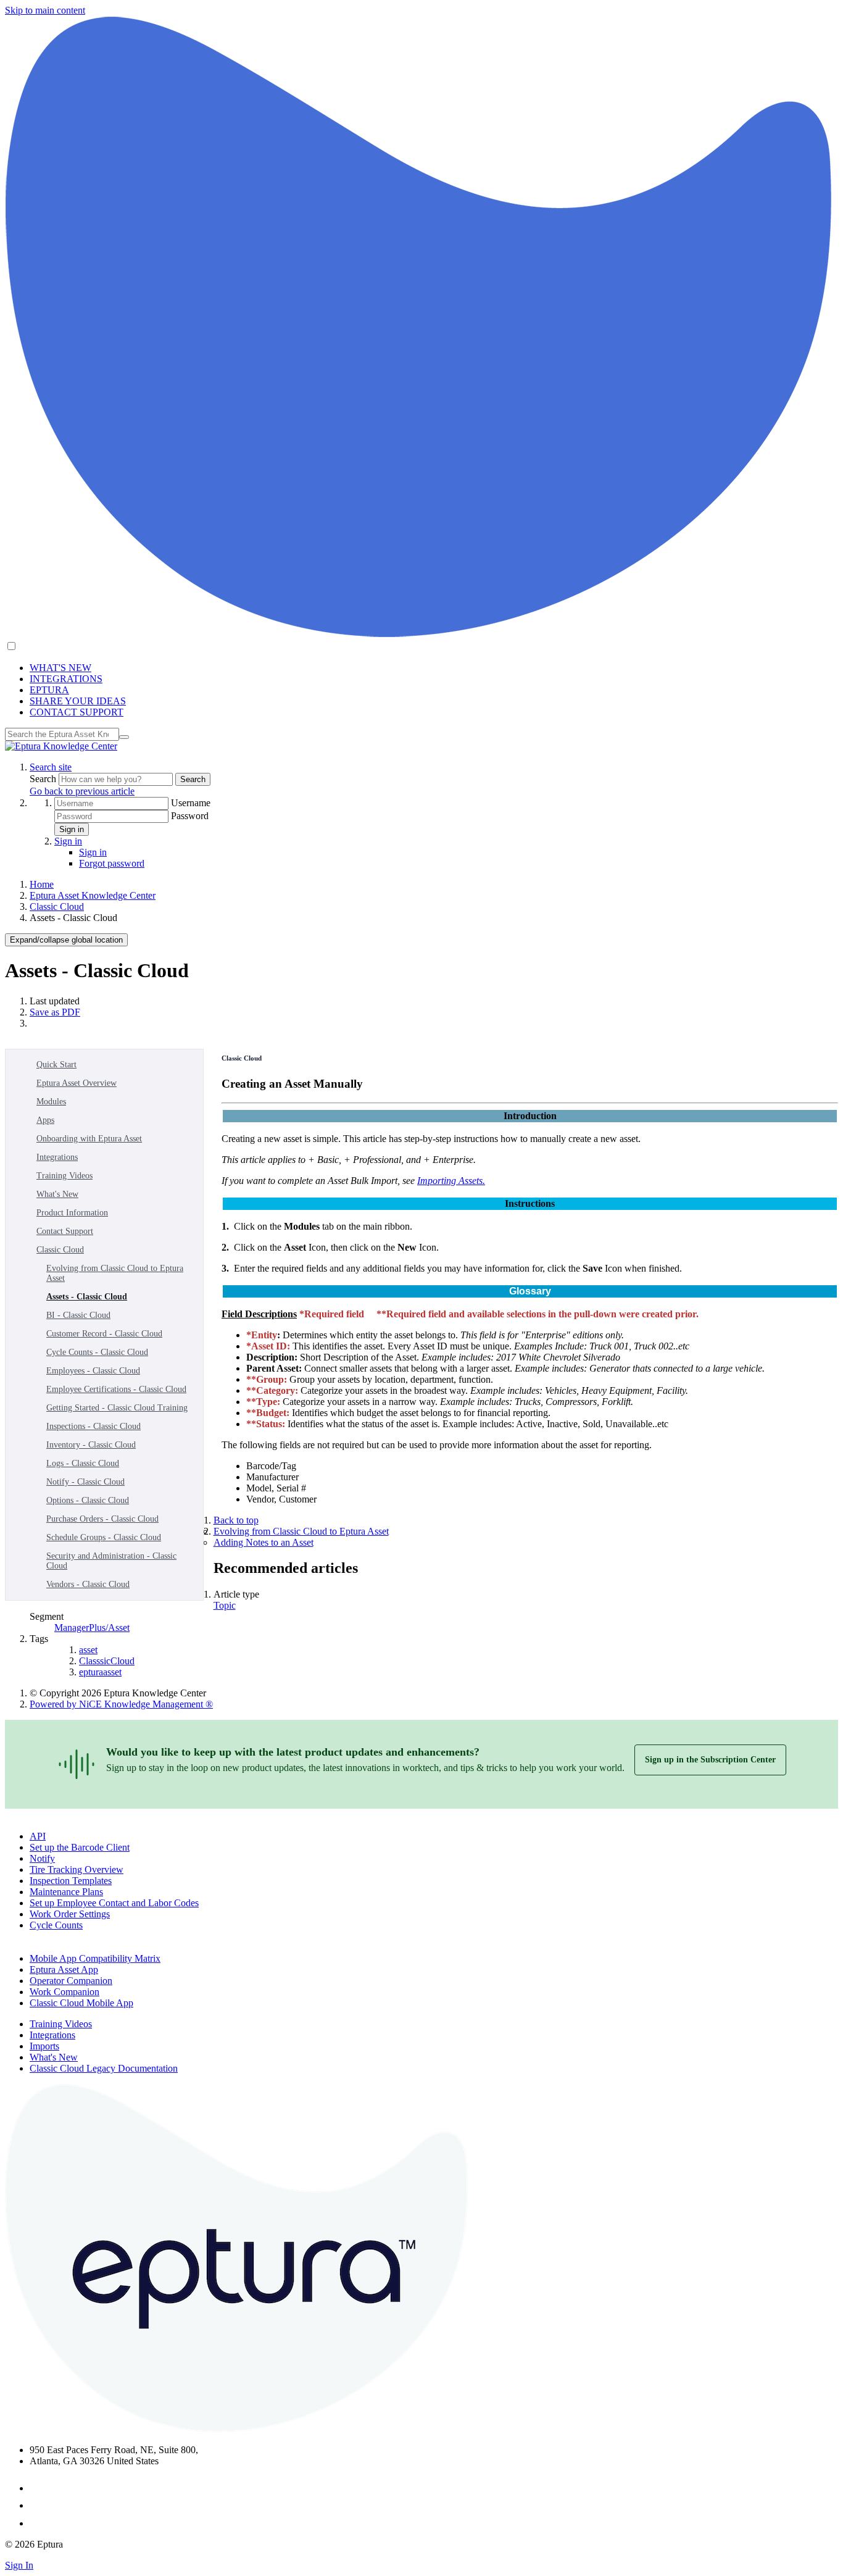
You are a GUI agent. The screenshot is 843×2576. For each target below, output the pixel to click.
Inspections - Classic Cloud (93, 1426)
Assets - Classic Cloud (87, 1297)
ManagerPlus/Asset (92, 1628)
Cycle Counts (56, 1925)
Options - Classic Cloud (88, 1500)
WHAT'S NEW (60, 668)
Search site (51, 767)
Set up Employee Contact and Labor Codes (114, 1903)
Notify (42, 1858)
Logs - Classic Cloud (83, 1463)
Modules (51, 1102)
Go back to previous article (82, 791)
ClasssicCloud (107, 1661)
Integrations (57, 1157)
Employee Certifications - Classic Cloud (116, 1389)
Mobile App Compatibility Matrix (95, 1958)
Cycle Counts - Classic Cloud (97, 1352)
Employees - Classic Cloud (93, 1371)
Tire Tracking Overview (77, 1869)
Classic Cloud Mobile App (81, 2003)
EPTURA (49, 690)
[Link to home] (61, 746)
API (38, 1836)
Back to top (236, 1520)
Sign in (72, 829)
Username (191, 803)
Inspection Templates (71, 1881)
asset (88, 1650)
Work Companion (64, 1992)
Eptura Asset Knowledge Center (93, 895)
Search (44, 779)
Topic (225, 1605)
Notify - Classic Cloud (85, 1482)
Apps (45, 1120)
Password (190, 816)
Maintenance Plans (66, 1892)
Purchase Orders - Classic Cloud (102, 1519)
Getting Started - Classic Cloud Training (117, 1408)
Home (42, 884)
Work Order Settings (70, 1914)
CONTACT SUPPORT (77, 712)
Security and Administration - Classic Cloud (111, 1561)
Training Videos (64, 1176)
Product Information (72, 1213)
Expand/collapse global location (66, 940)
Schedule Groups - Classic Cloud (104, 1537)
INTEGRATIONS (66, 679)
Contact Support (65, 1231)
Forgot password (112, 863)
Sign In (19, 2565)
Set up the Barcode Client (80, 1847)
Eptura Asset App (64, 1970)
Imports (44, 2046)
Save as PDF (55, 1012)
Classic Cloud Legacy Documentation (104, 2068)
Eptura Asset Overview (77, 1083)
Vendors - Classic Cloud (88, 1584)
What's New (57, 1194)
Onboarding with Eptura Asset (89, 1139)
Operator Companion (71, 1981)
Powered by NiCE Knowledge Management (121, 1704)
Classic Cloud (57, 907)
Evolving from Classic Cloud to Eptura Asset (115, 1273)
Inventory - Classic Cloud (91, 1445)
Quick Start (56, 1065)
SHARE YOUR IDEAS (78, 701)
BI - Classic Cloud (78, 1315)
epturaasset (100, 1672)
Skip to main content (45, 10)
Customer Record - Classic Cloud (104, 1334)
